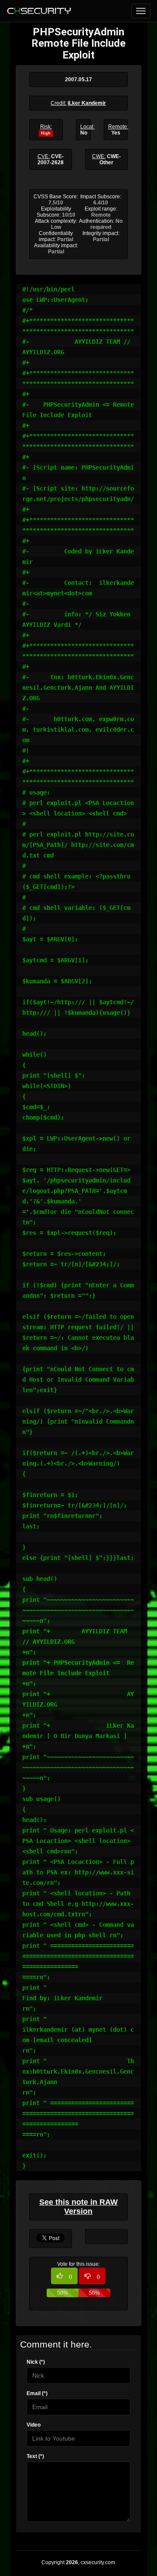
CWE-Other (110, 159)
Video (34, 2425)
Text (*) (35, 2456)
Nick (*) (36, 2362)
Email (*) (37, 2393)
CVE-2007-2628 (51, 159)
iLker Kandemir (87, 103)
